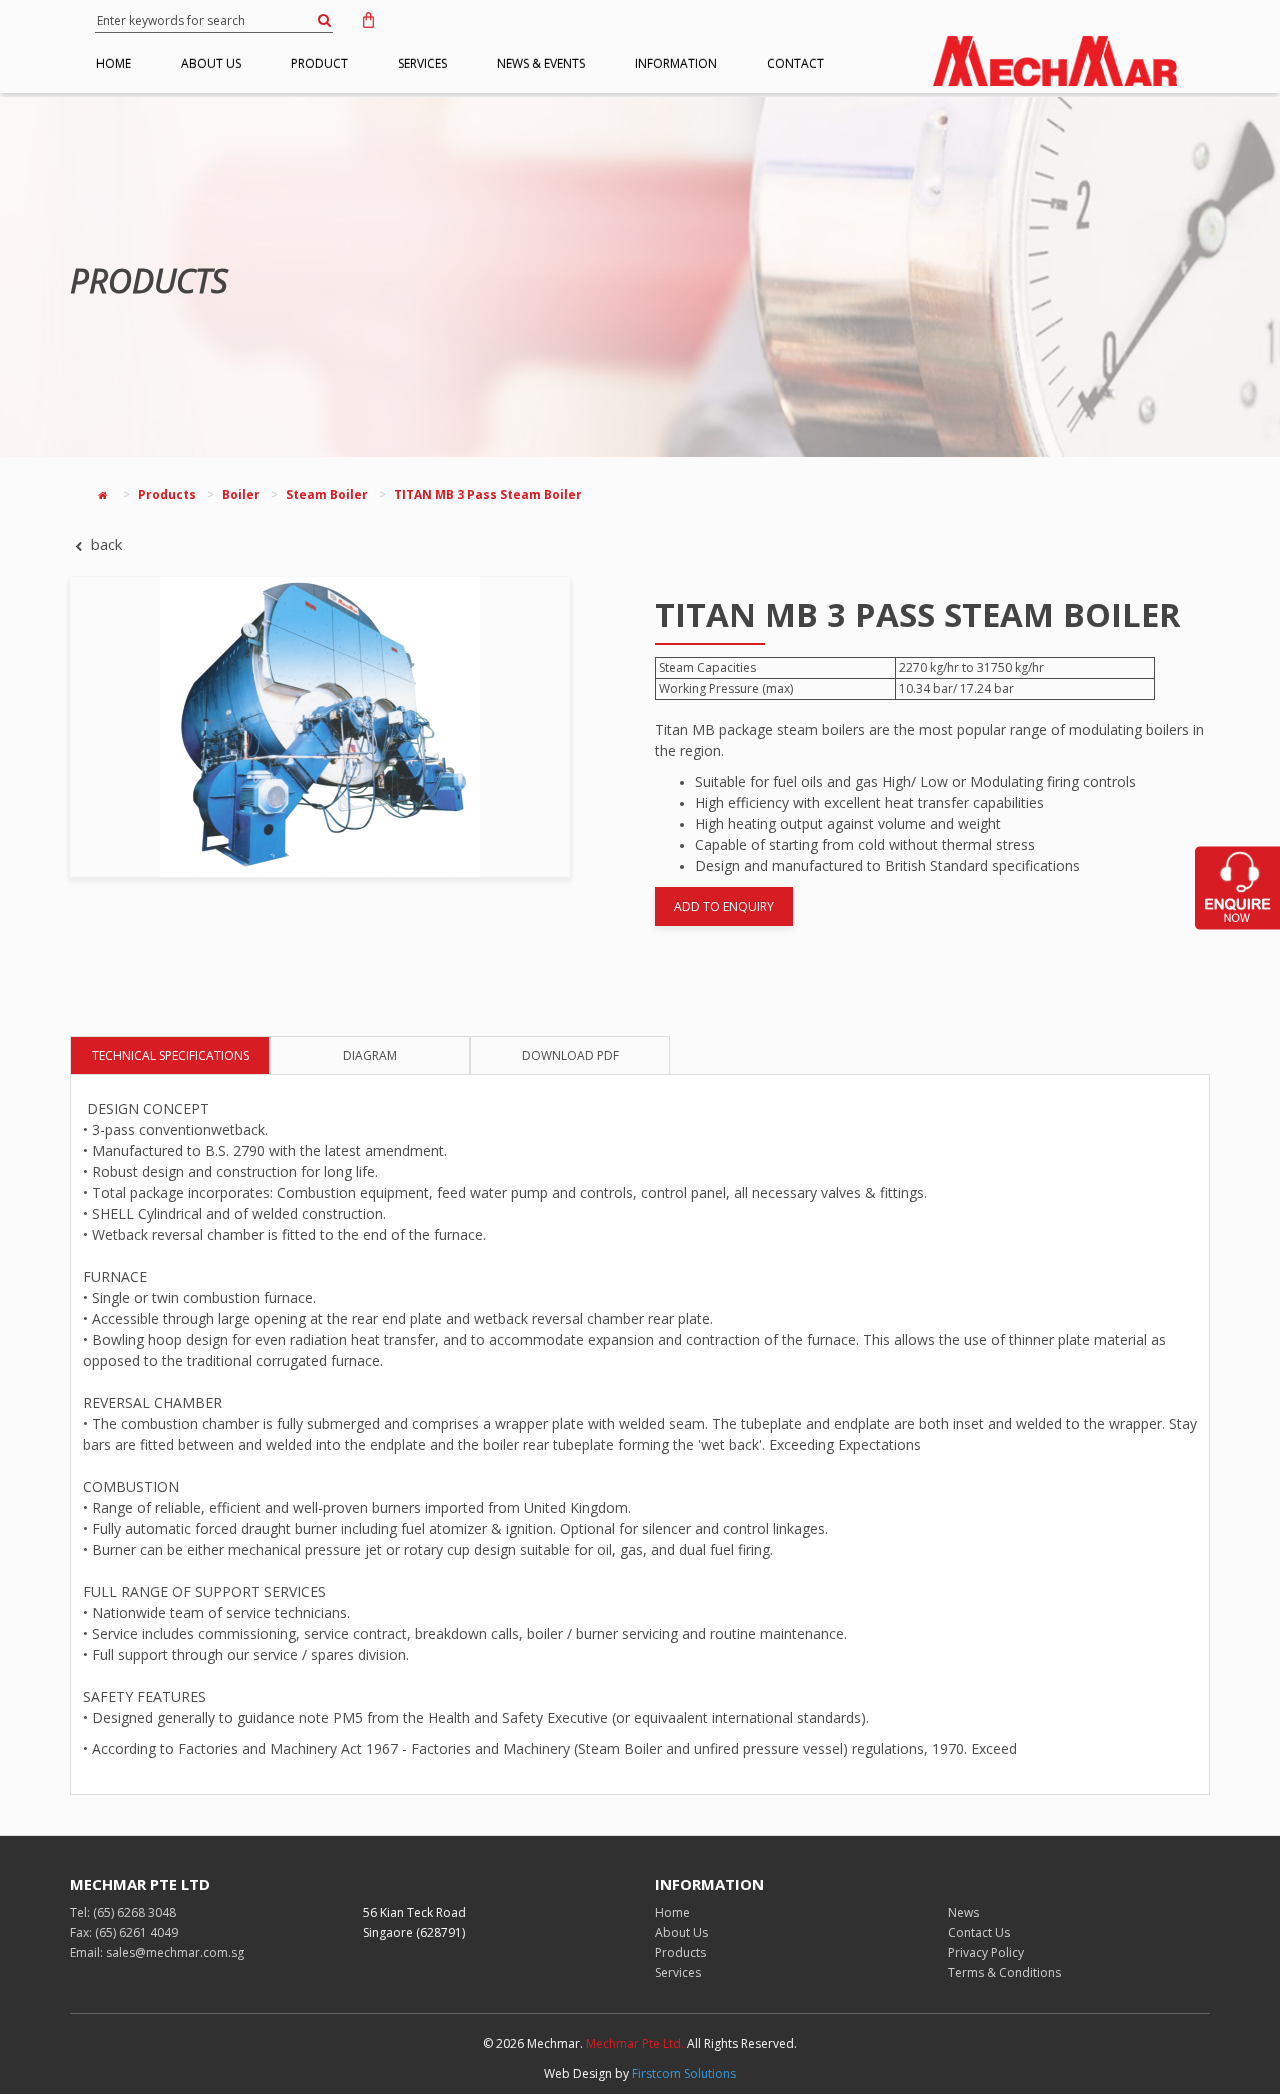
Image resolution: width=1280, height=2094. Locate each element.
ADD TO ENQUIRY (724, 906)
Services (678, 1972)
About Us (681, 1932)
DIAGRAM (370, 1055)
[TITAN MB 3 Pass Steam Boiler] (347, 727)
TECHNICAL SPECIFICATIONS (170, 1055)
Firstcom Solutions (684, 2073)
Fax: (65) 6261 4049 (124, 1932)
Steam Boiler (327, 494)
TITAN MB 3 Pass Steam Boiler (488, 494)
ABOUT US (211, 63)
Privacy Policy (986, 1952)
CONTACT (795, 63)
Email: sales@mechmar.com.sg (157, 1952)
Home (672, 1912)
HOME (113, 63)
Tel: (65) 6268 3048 (123, 1912)
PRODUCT (319, 63)
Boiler (241, 494)
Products (167, 494)
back (104, 544)
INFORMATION (676, 63)
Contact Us (979, 1932)
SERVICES (422, 63)
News (963, 1912)
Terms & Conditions (1004, 1972)
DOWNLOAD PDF (570, 1055)
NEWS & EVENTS (541, 63)
